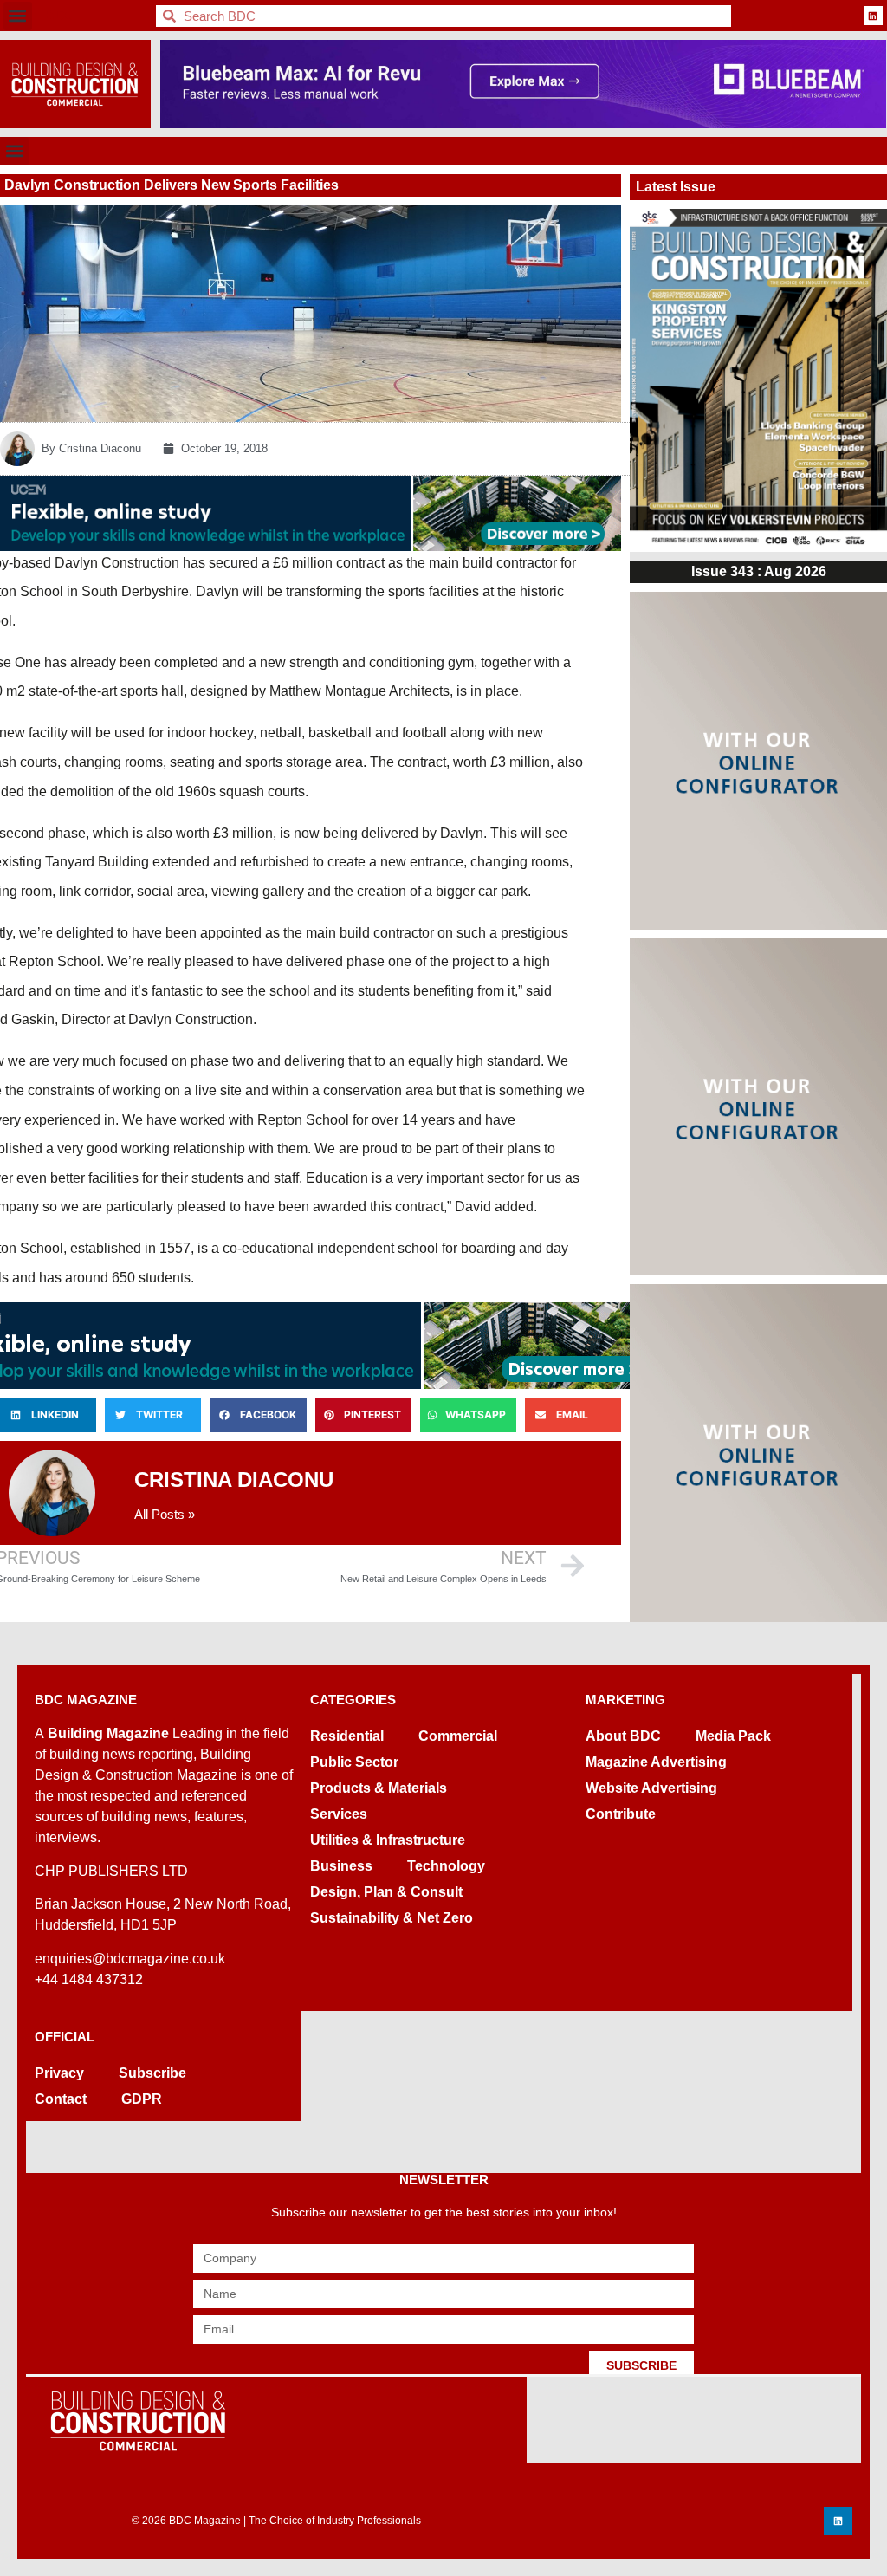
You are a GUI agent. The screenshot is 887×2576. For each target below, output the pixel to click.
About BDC (623, 1736)
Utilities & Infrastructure (388, 1840)
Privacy (59, 2073)
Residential (347, 1736)
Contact (61, 2099)
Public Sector (354, 1762)
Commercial (458, 1736)
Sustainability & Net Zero (392, 1918)
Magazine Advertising (656, 1762)
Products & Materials (379, 1788)
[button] (18, 16)
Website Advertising (651, 1788)
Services (339, 1814)
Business (341, 1866)
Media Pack (733, 1736)
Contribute (621, 1814)
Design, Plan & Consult (386, 1892)
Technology (446, 1866)
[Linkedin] (873, 16)
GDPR (142, 2099)
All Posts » (165, 1514)
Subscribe (152, 2073)
